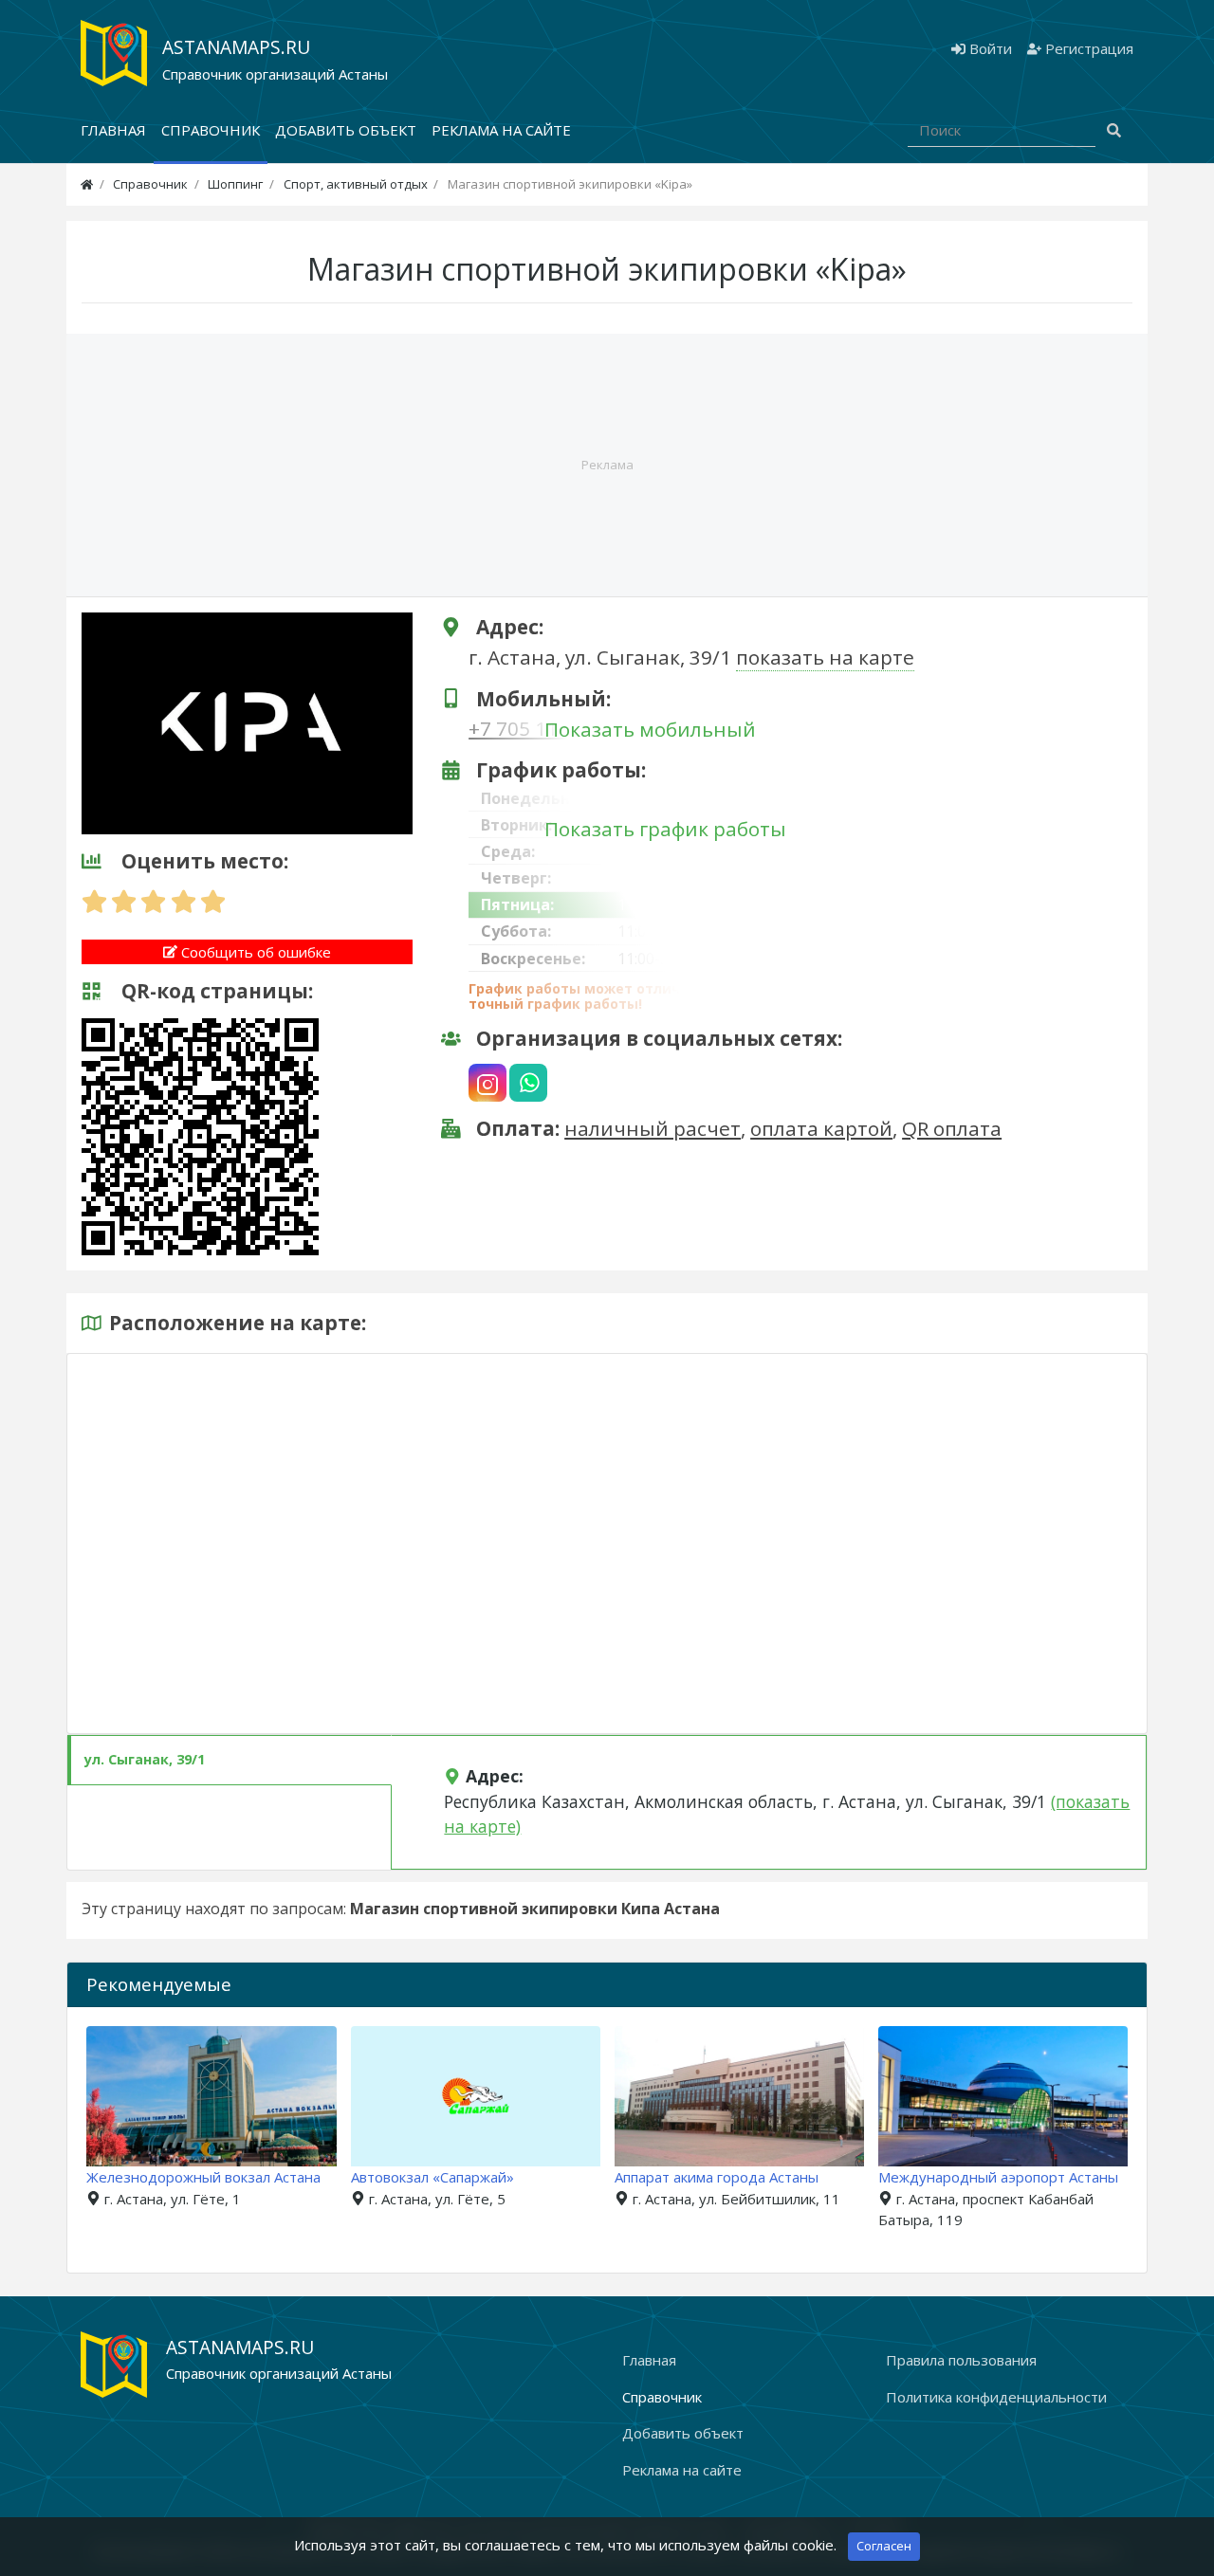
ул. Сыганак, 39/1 (145, 1759)
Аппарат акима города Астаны (717, 2177)
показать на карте (825, 657)
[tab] (230, 1760)
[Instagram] (487, 1083)
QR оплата (952, 1128)
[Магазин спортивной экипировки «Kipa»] (247, 722)
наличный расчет (653, 1128)
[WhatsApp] (528, 1083)
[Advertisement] (607, 465)
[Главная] (87, 184)
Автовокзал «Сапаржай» (432, 2177)
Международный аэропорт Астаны (998, 2177)
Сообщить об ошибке (254, 952)
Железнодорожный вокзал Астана (203, 2177)
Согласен (884, 2546)
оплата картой (821, 1128)
